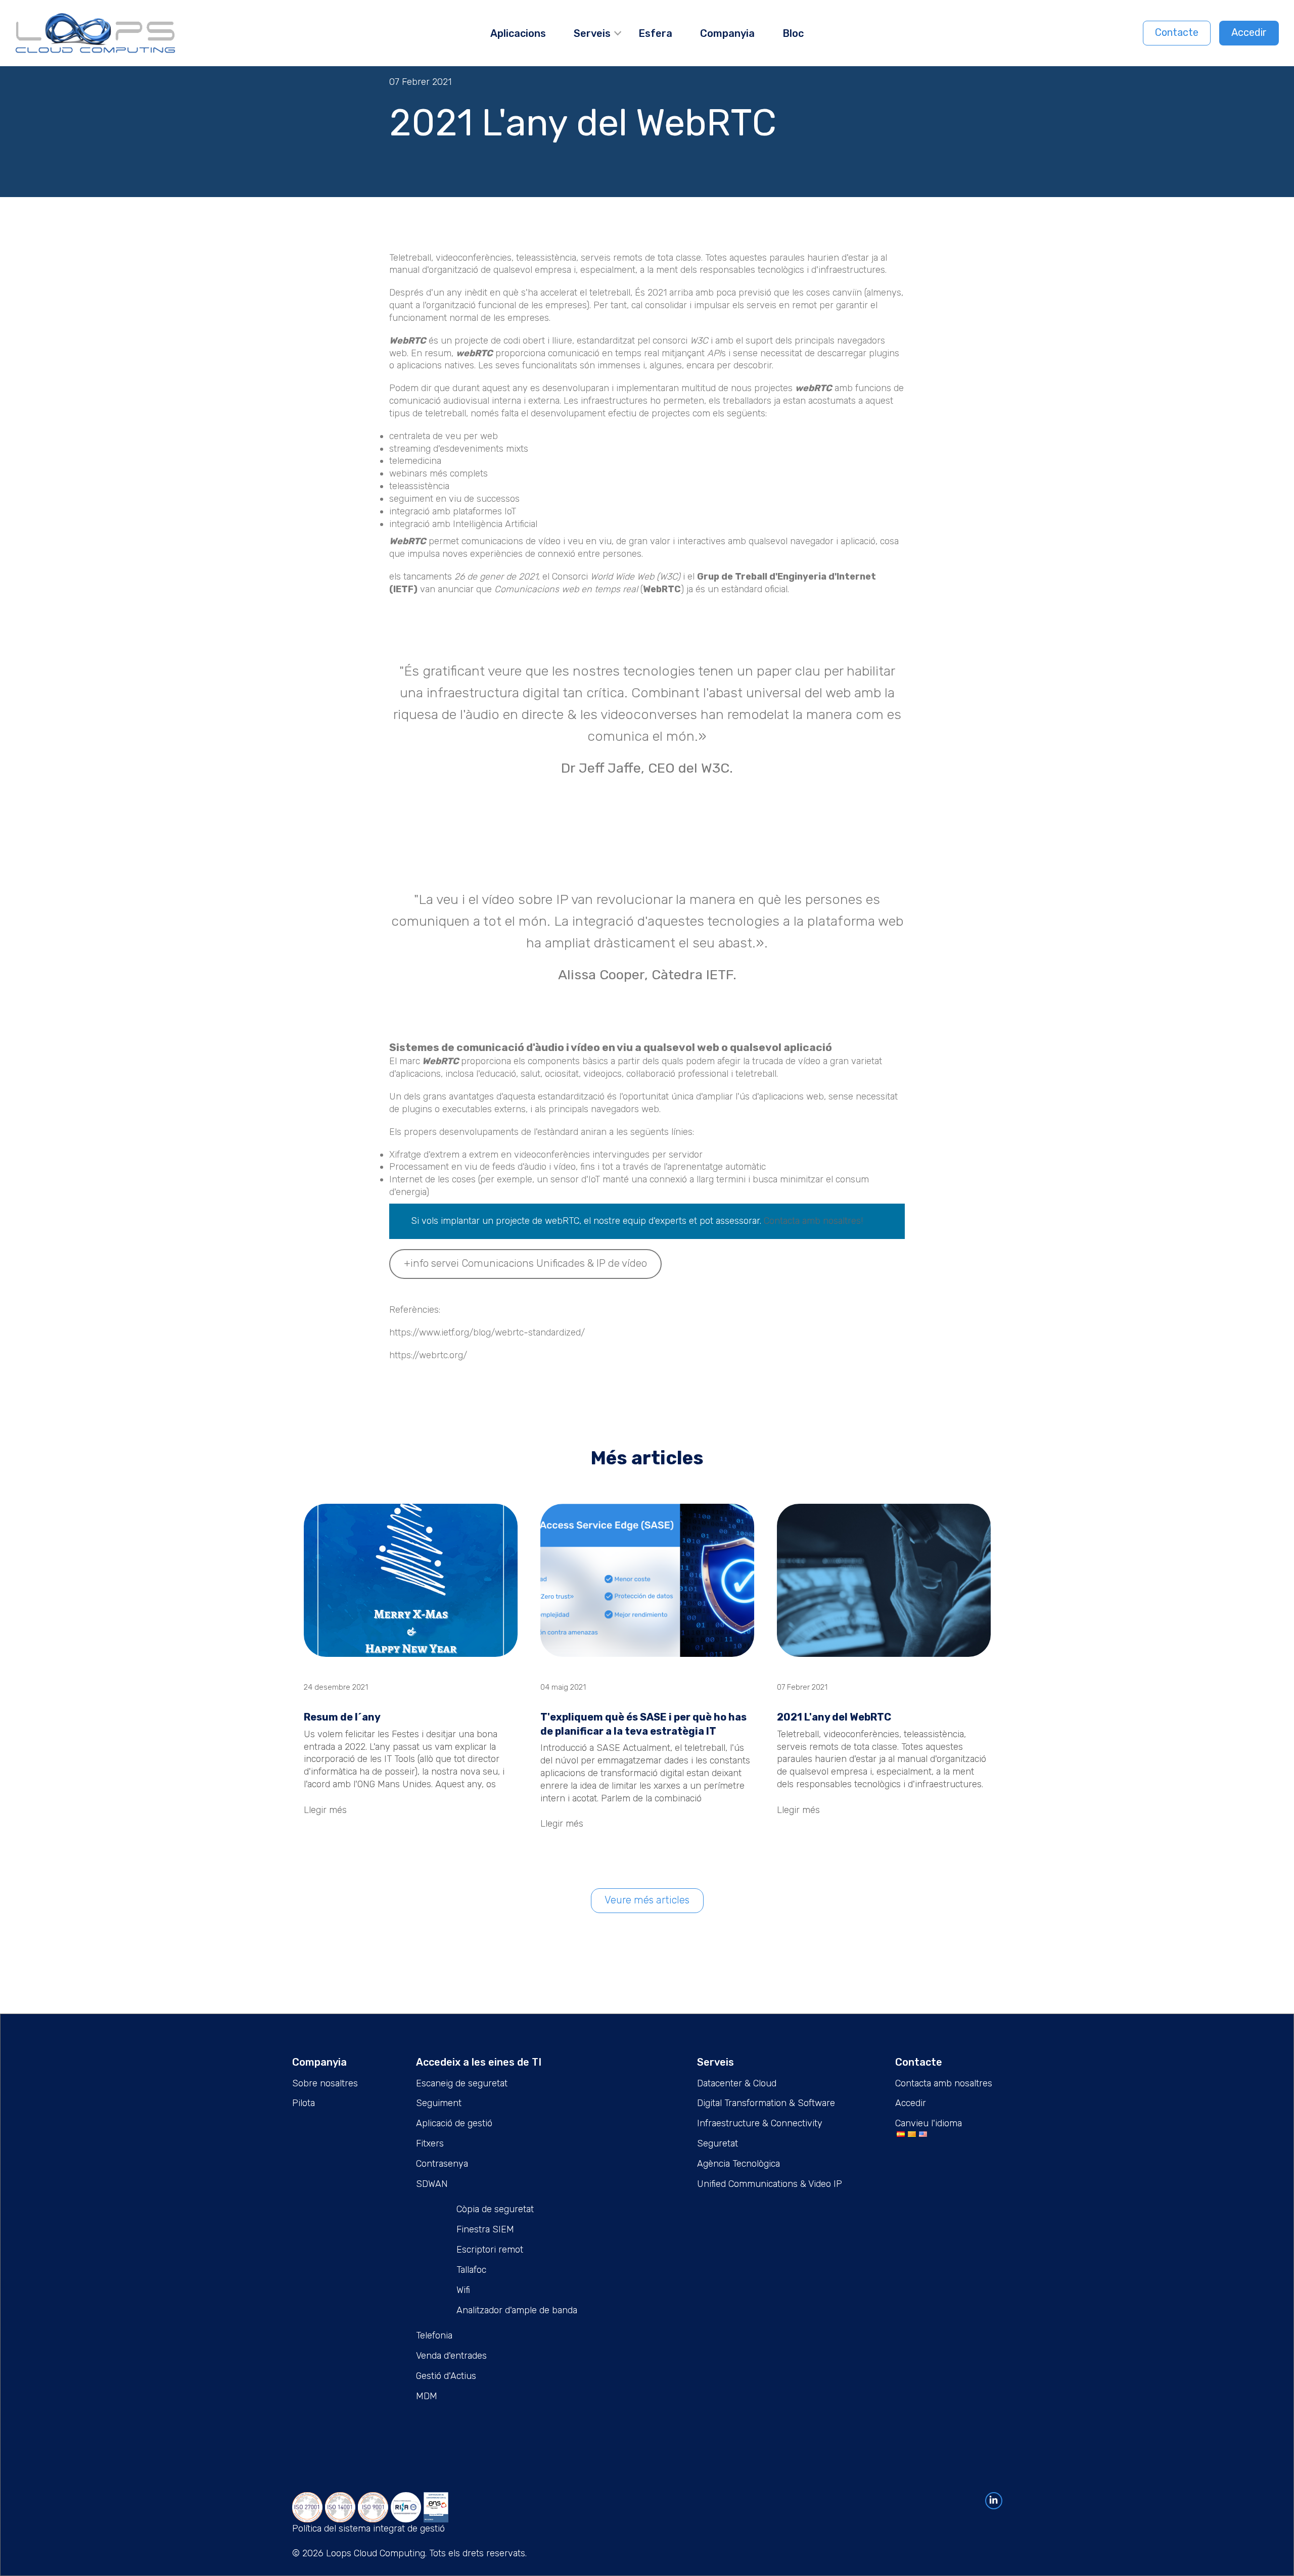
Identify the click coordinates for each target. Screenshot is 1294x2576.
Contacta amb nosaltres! (813, 1221)
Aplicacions (518, 33)
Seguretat (718, 2143)
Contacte (1177, 32)
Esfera (655, 33)
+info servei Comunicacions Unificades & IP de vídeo (525, 1263)
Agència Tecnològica (738, 2164)
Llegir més (325, 1810)
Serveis (592, 33)
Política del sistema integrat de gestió (368, 2529)
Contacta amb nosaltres (944, 2083)
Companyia (727, 33)
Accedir (1249, 32)
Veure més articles (647, 1900)
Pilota (304, 2103)
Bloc (793, 33)
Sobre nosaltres (325, 2083)
